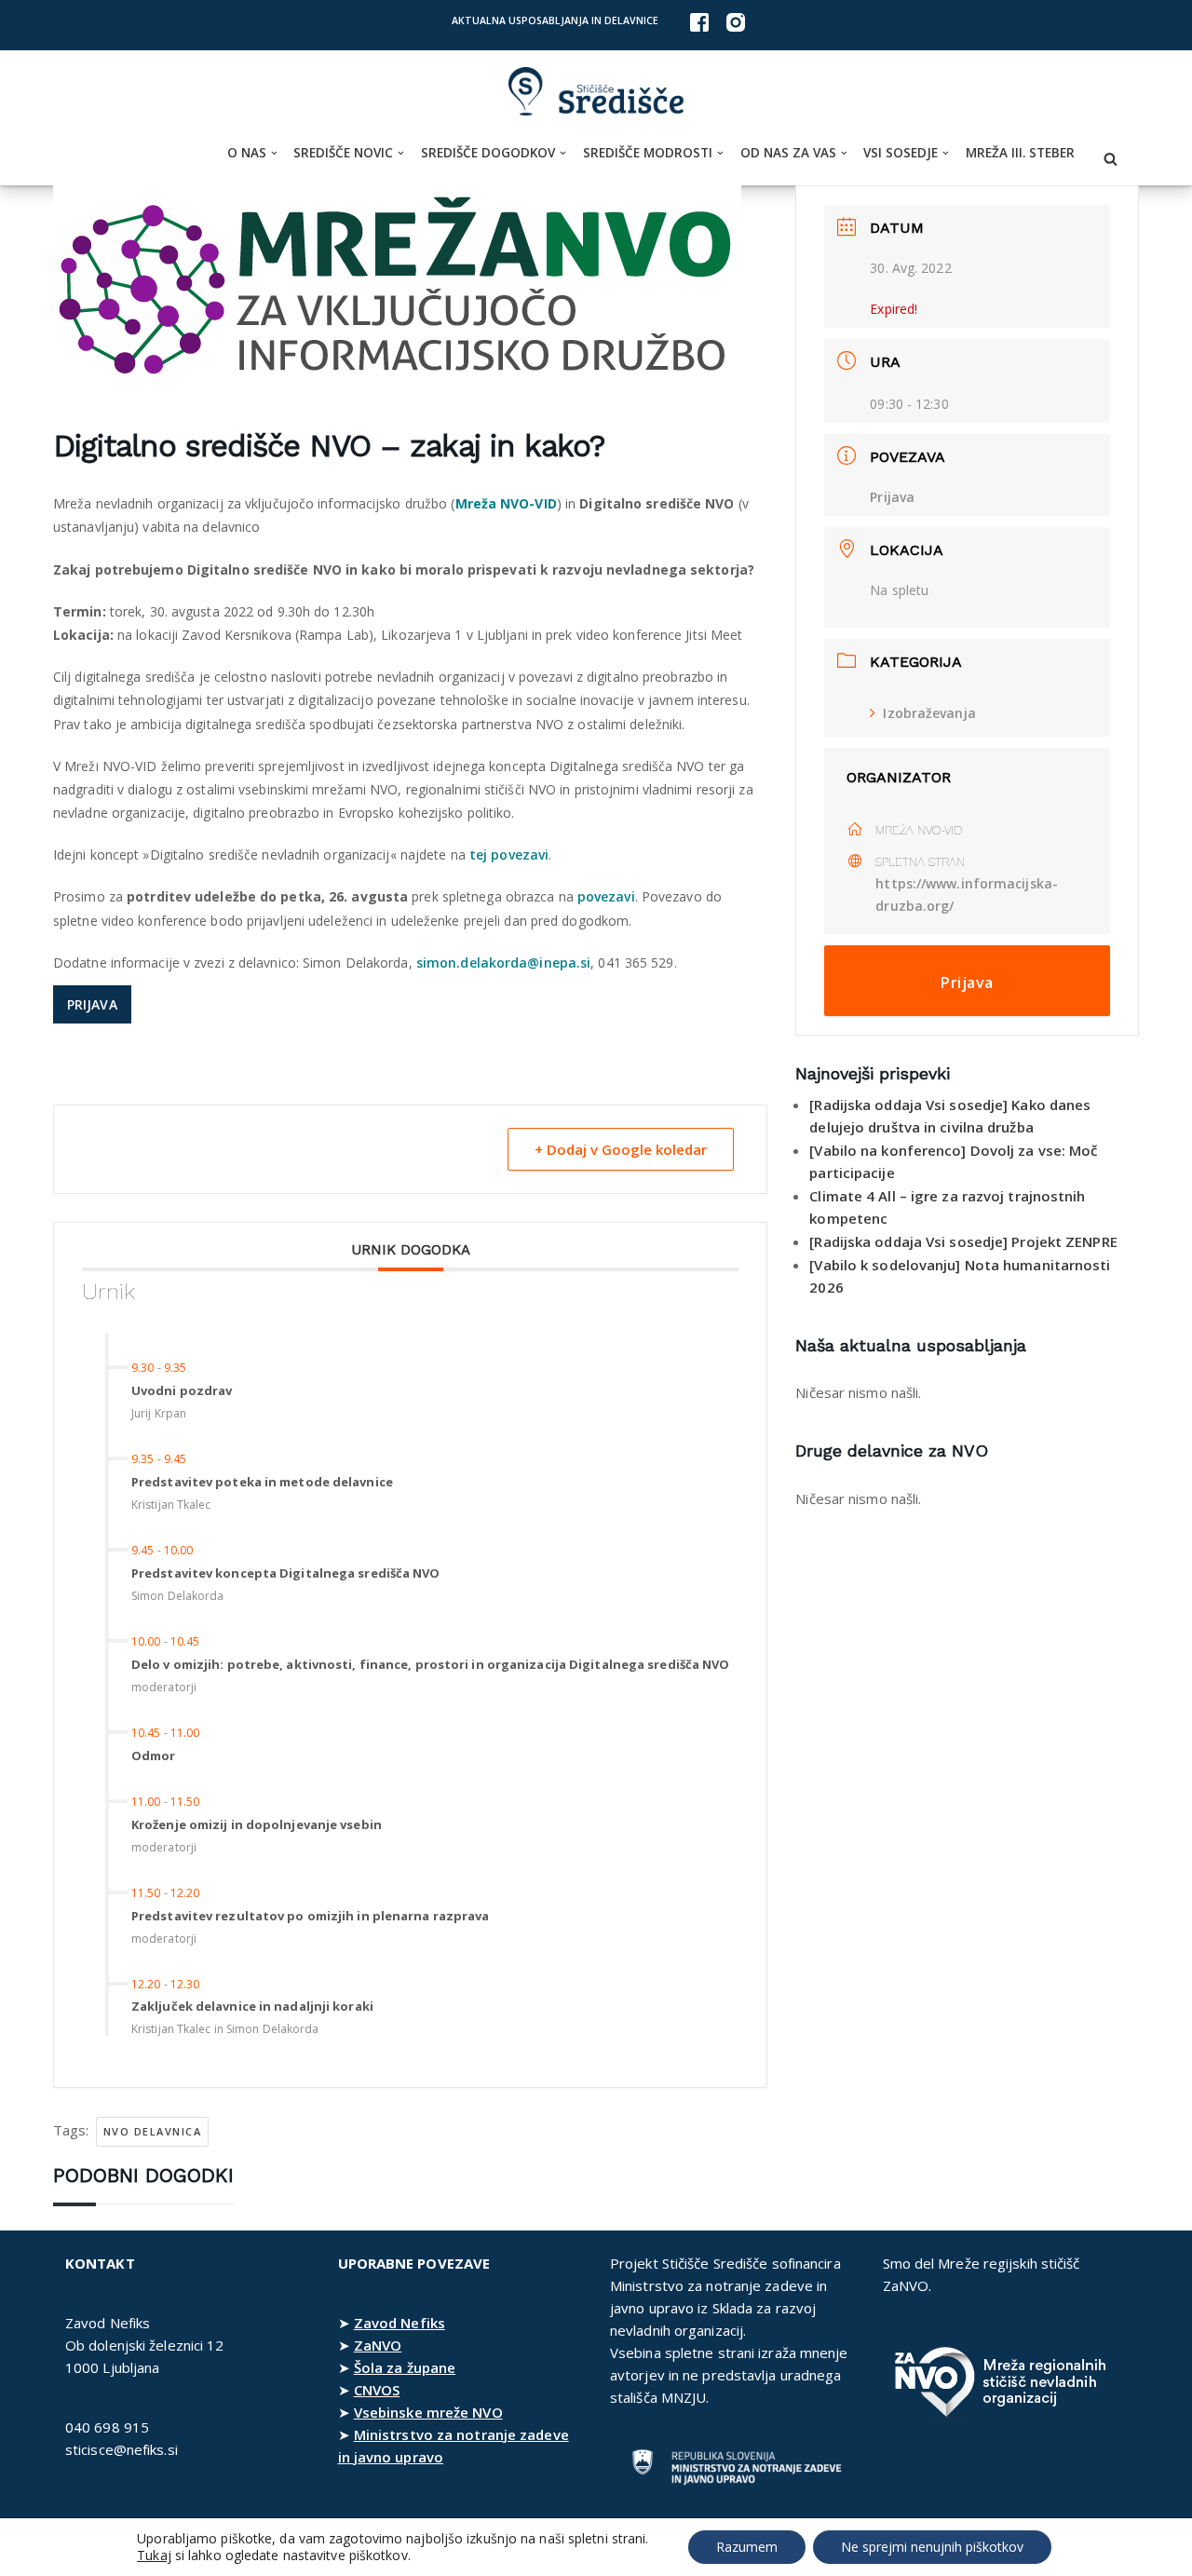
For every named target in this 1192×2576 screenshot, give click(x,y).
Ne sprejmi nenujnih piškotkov (932, 2547)
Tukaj (154, 2556)
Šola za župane (405, 2367)
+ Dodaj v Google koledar (621, 1149)
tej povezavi (507, 854)
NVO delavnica (153, 2131)
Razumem (747, 2547)
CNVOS (377, 2390)
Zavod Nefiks (400, 2323)
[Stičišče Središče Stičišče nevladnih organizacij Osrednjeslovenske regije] (596, 92)
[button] (274, 153)
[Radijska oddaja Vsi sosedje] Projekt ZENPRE (963, 1241)
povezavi (606, 896)
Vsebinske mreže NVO (428, 2412)
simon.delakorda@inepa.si (503, 963)
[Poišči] (1111, 159)
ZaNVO (378, 2345)
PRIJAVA (92, 1004)
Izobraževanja (929, 713)
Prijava (892, 497)
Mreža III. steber (1020, 153)
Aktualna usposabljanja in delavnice (555, 20)
